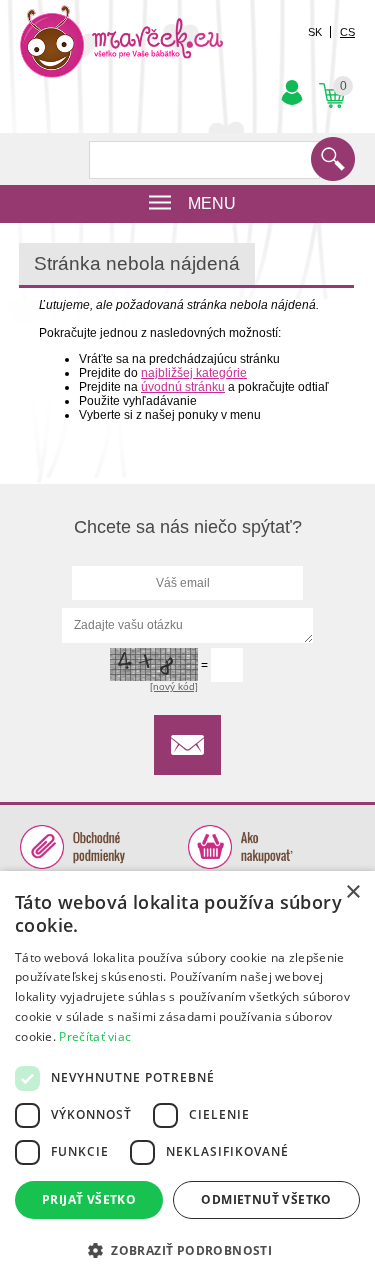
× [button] (352, 892)
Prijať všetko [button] (89, 1199)
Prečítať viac (95, 1036)
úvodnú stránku (183, 387)
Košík (330, 79)
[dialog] (187, 1076)
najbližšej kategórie (194, 373)
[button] (187, 1249)
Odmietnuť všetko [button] (266, 1199)
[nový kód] (174, 686)
